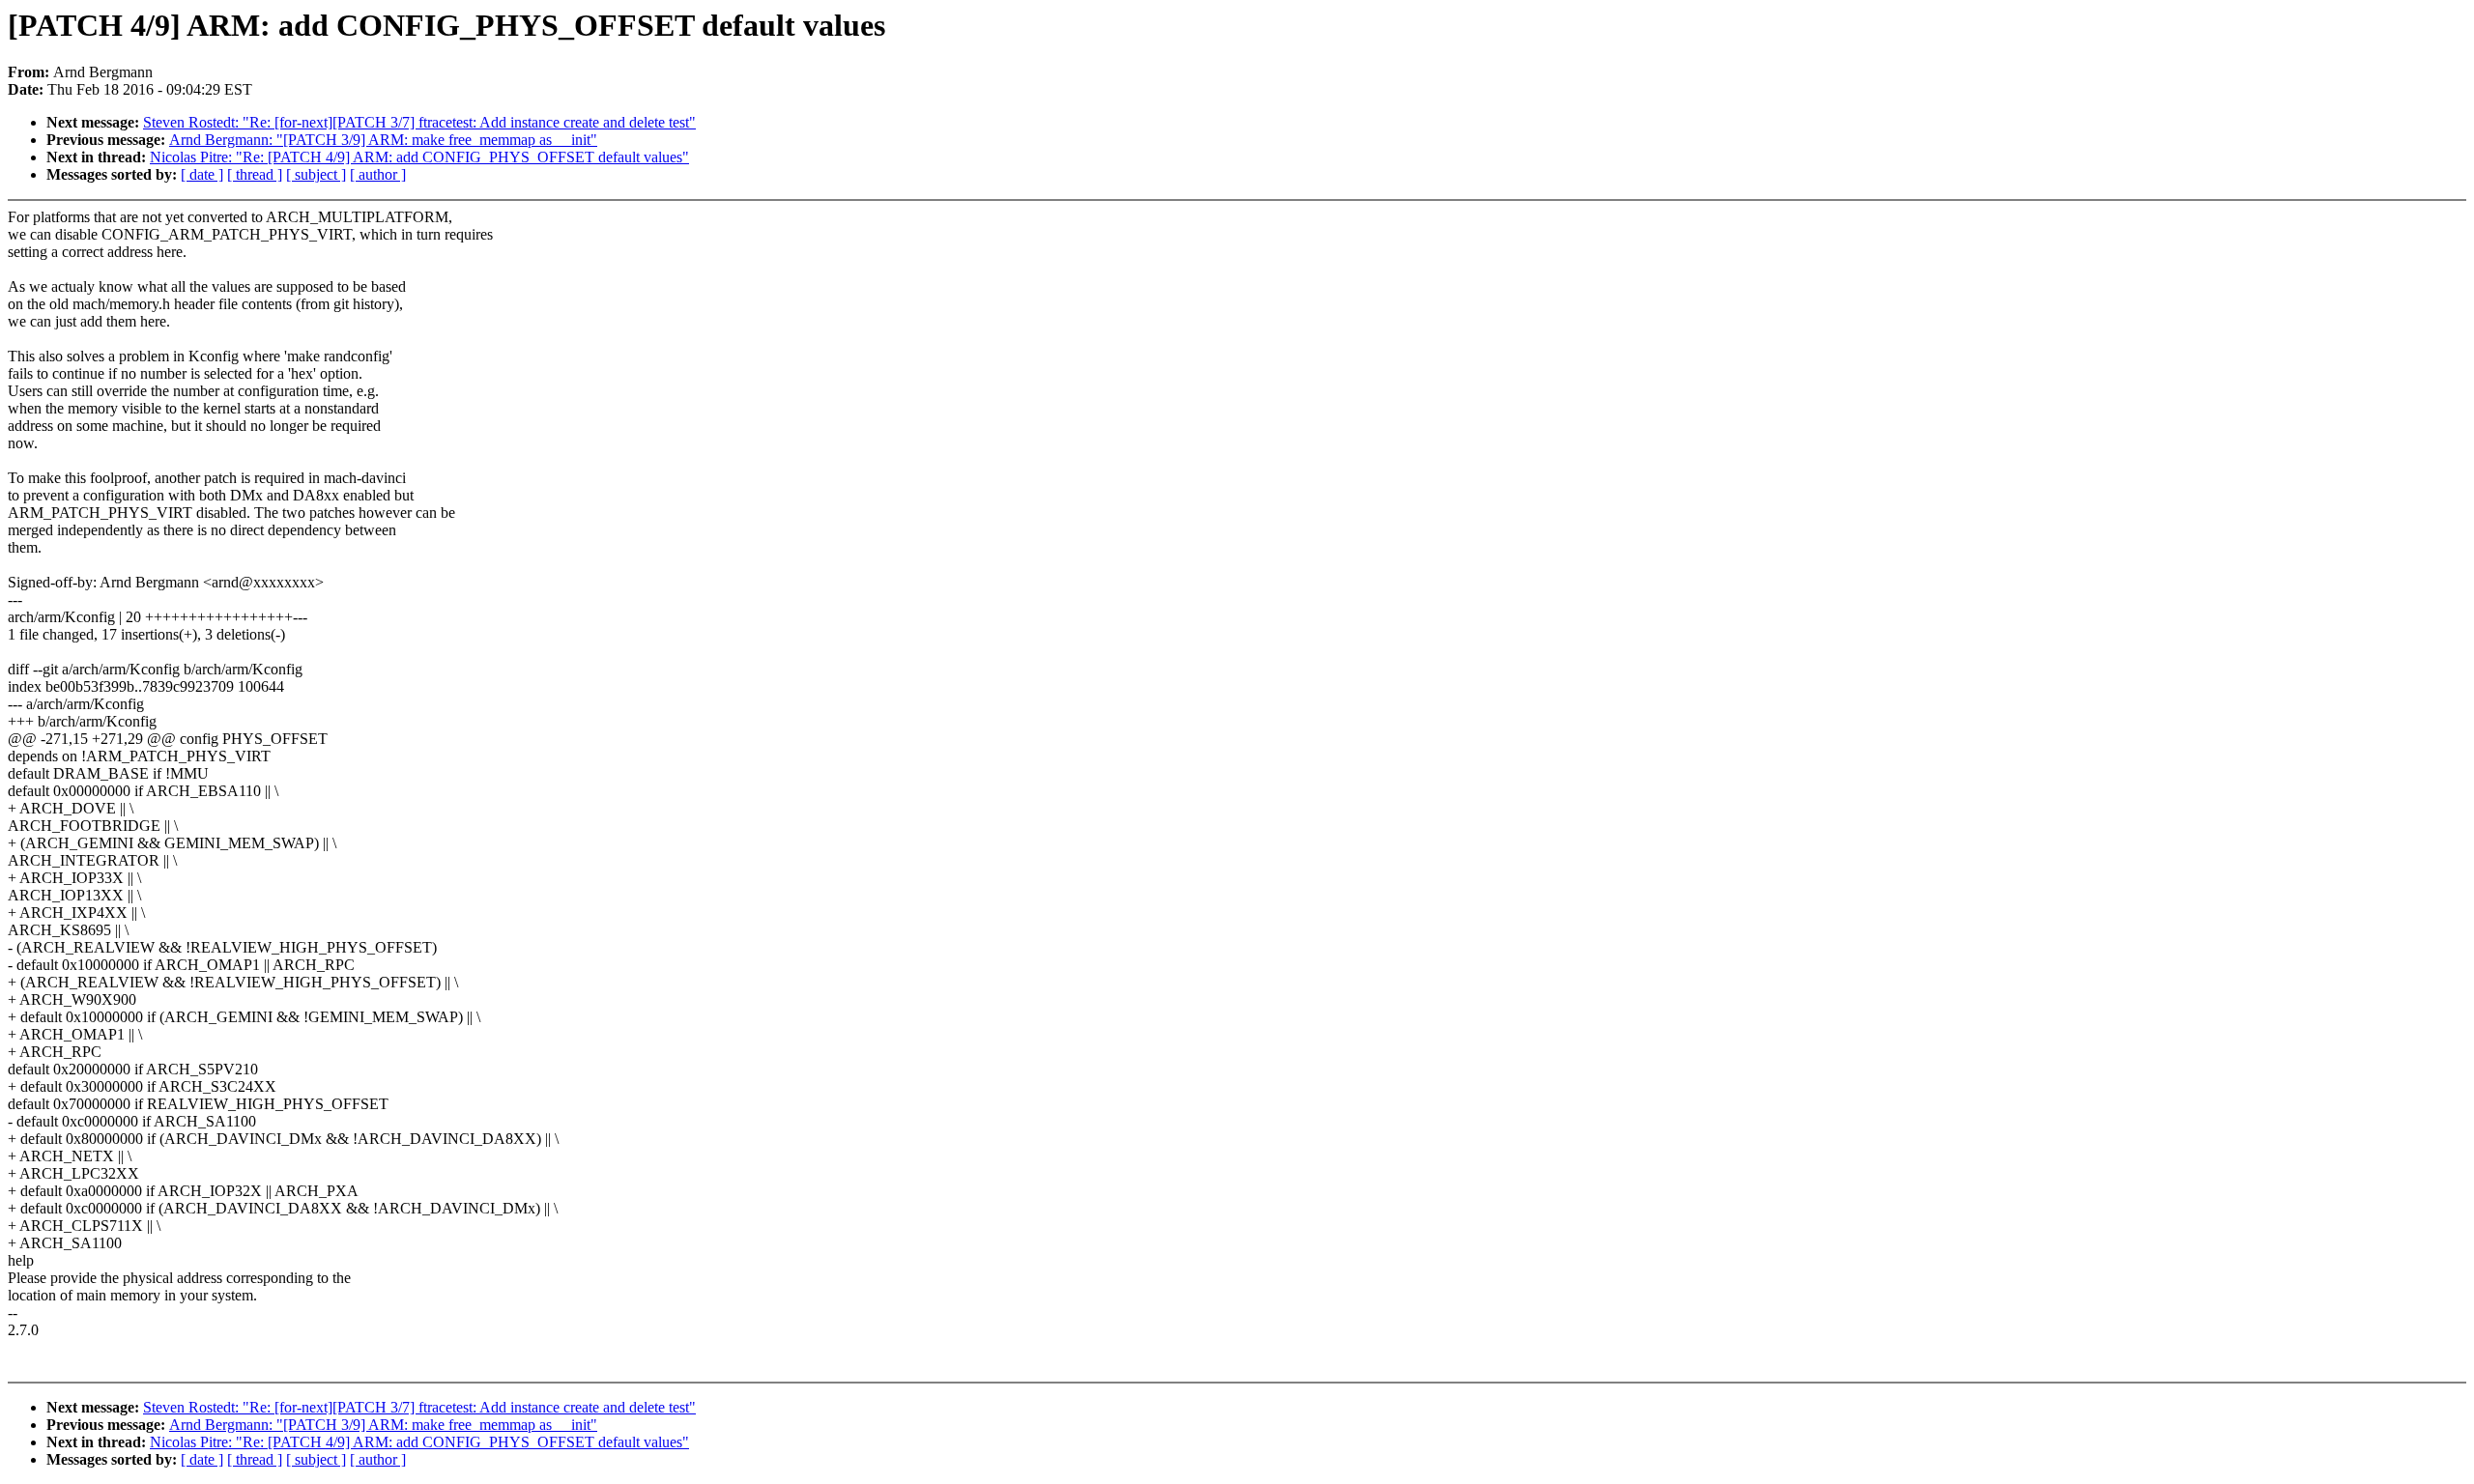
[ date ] (202, 174)
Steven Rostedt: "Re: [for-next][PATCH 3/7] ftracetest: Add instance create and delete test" (419, 122)
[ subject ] (316, 174)
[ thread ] (255, 174)
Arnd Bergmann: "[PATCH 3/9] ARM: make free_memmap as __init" (383, 140)
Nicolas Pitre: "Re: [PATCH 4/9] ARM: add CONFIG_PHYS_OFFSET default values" (419, 157)
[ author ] (378, 174)
